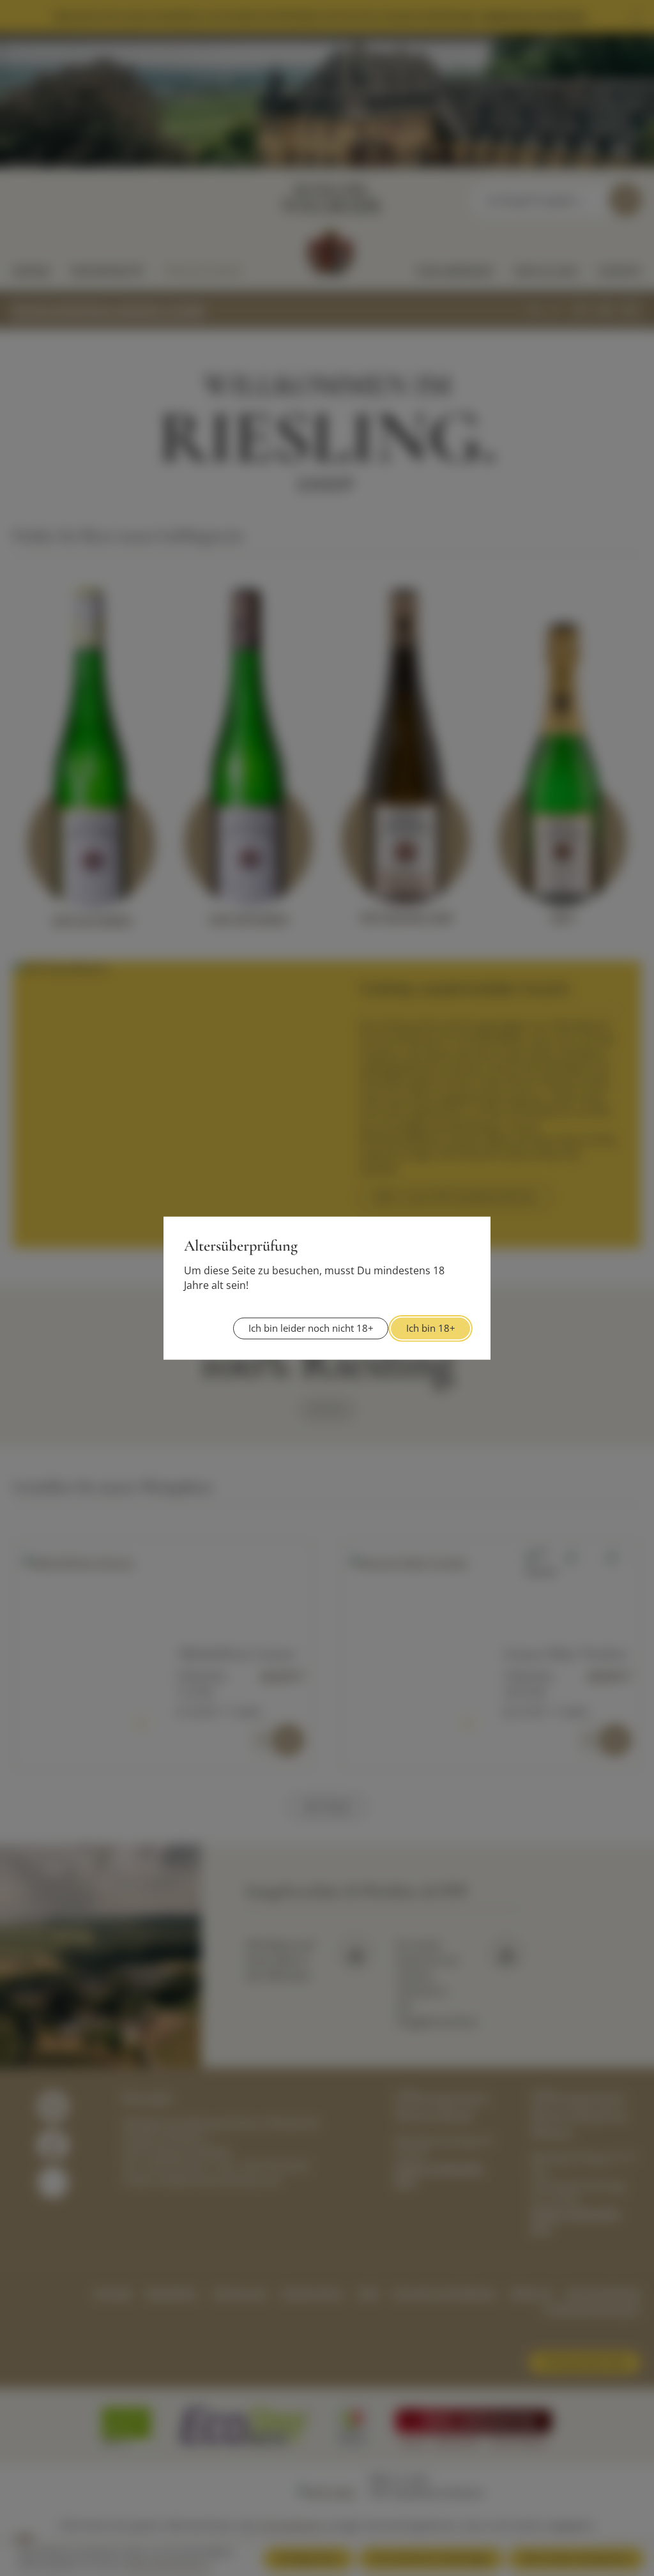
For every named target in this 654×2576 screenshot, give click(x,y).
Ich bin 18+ (431, 1328)
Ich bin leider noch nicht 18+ (311, 1328)
